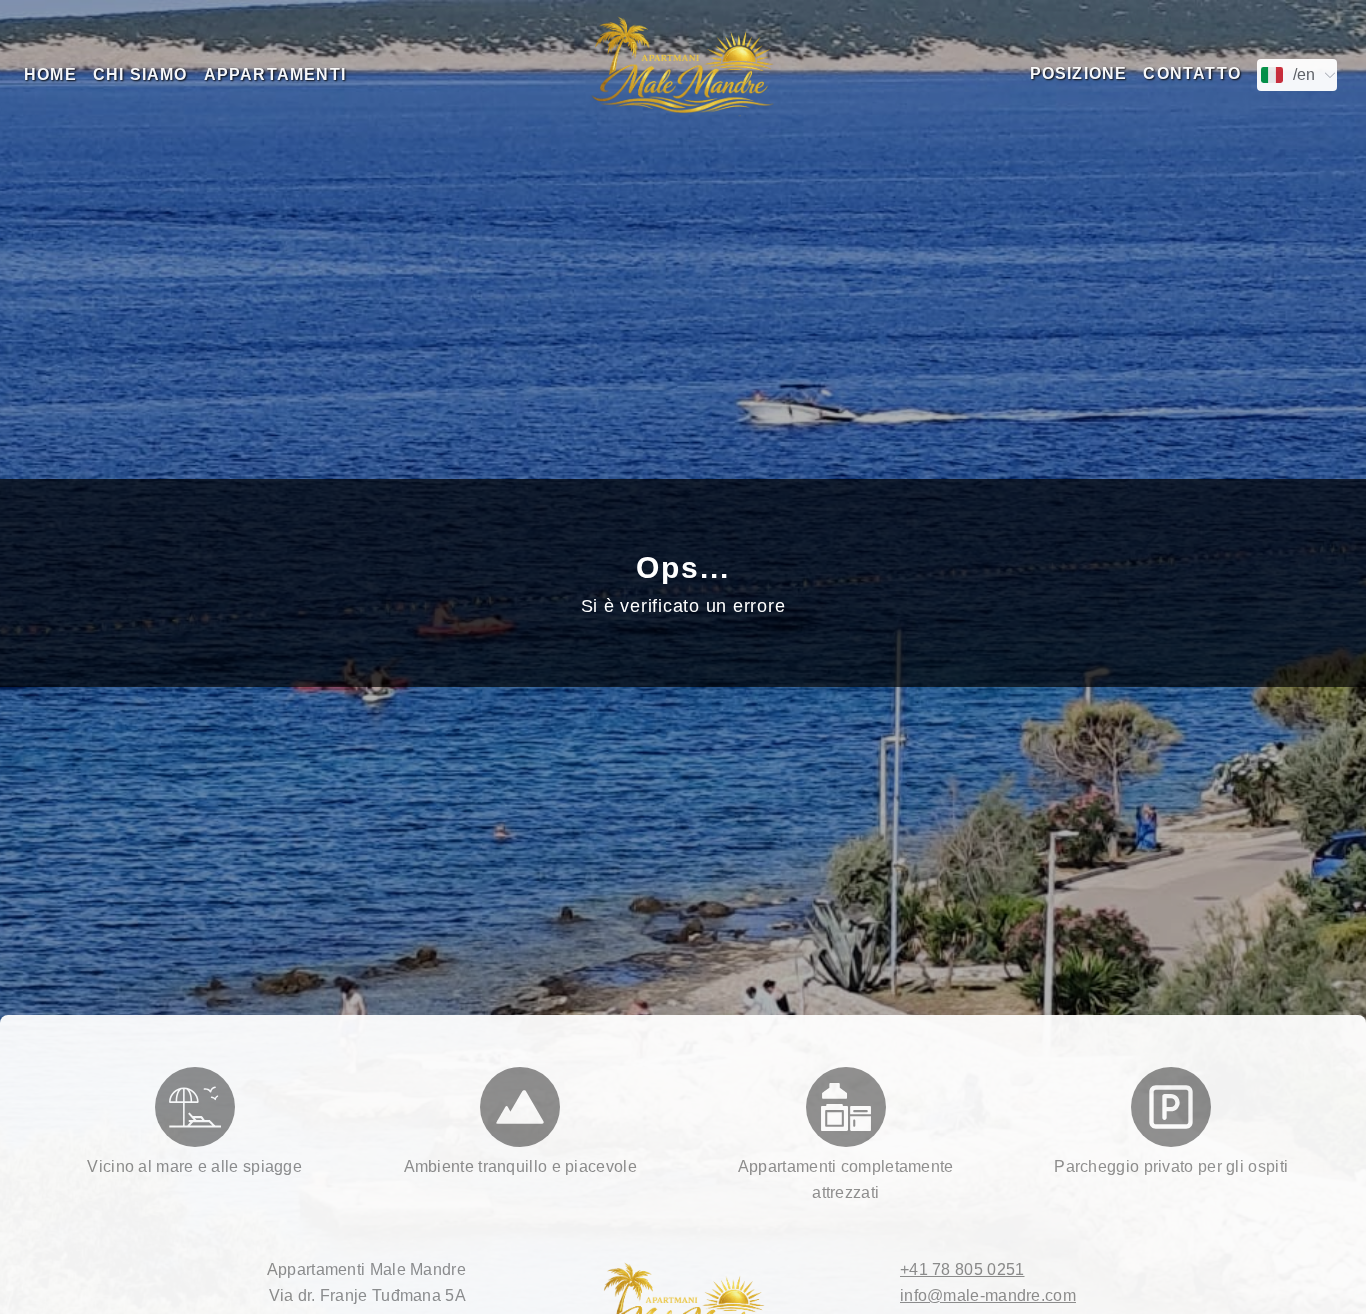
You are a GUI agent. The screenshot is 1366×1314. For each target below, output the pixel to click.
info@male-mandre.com (988, 1295)
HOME (50, 74)
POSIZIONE (1079, 73)
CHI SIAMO (140, 74)
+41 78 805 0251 (962, 1269)
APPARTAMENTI (275, 74)
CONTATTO (1192, 73)
